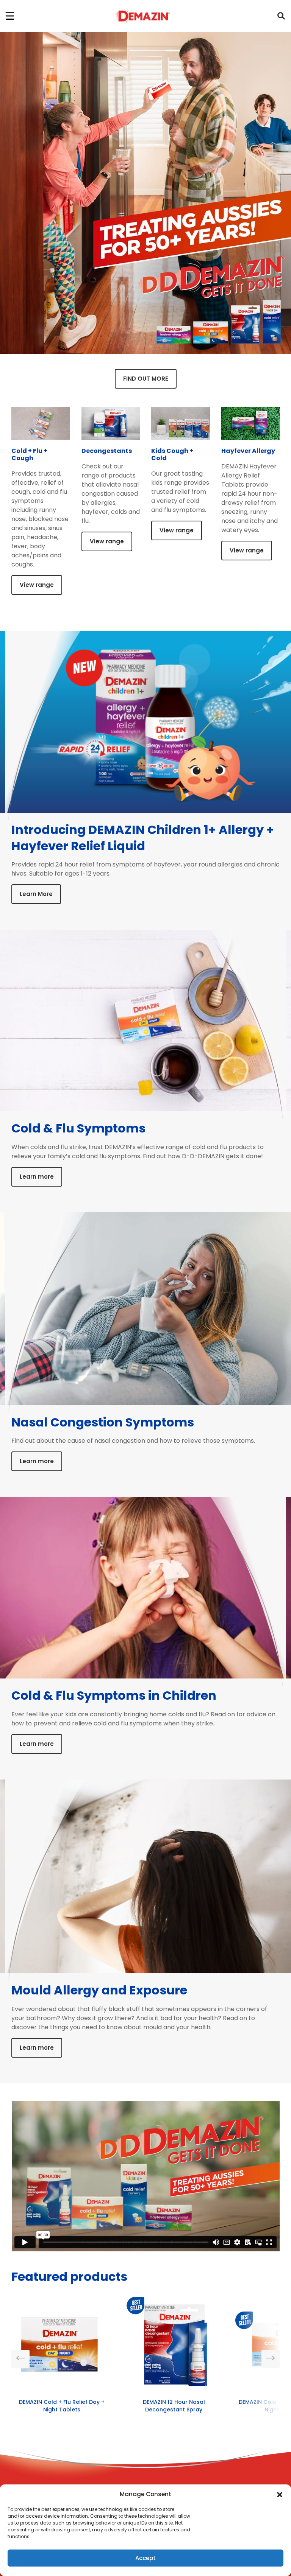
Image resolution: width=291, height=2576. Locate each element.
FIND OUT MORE (146, 379)
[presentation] (20, 2359)
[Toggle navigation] (10, 16)
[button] (280, 2494)
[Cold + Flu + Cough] (41, 427)
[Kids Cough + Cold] (181, 427)
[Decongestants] (111, 427)
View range (37, 585)
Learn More (36, 894)
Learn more (37, 1177)
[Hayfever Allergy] (251, 427)
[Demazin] (142, 16)
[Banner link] (145, 193)
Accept (145, 2558)
